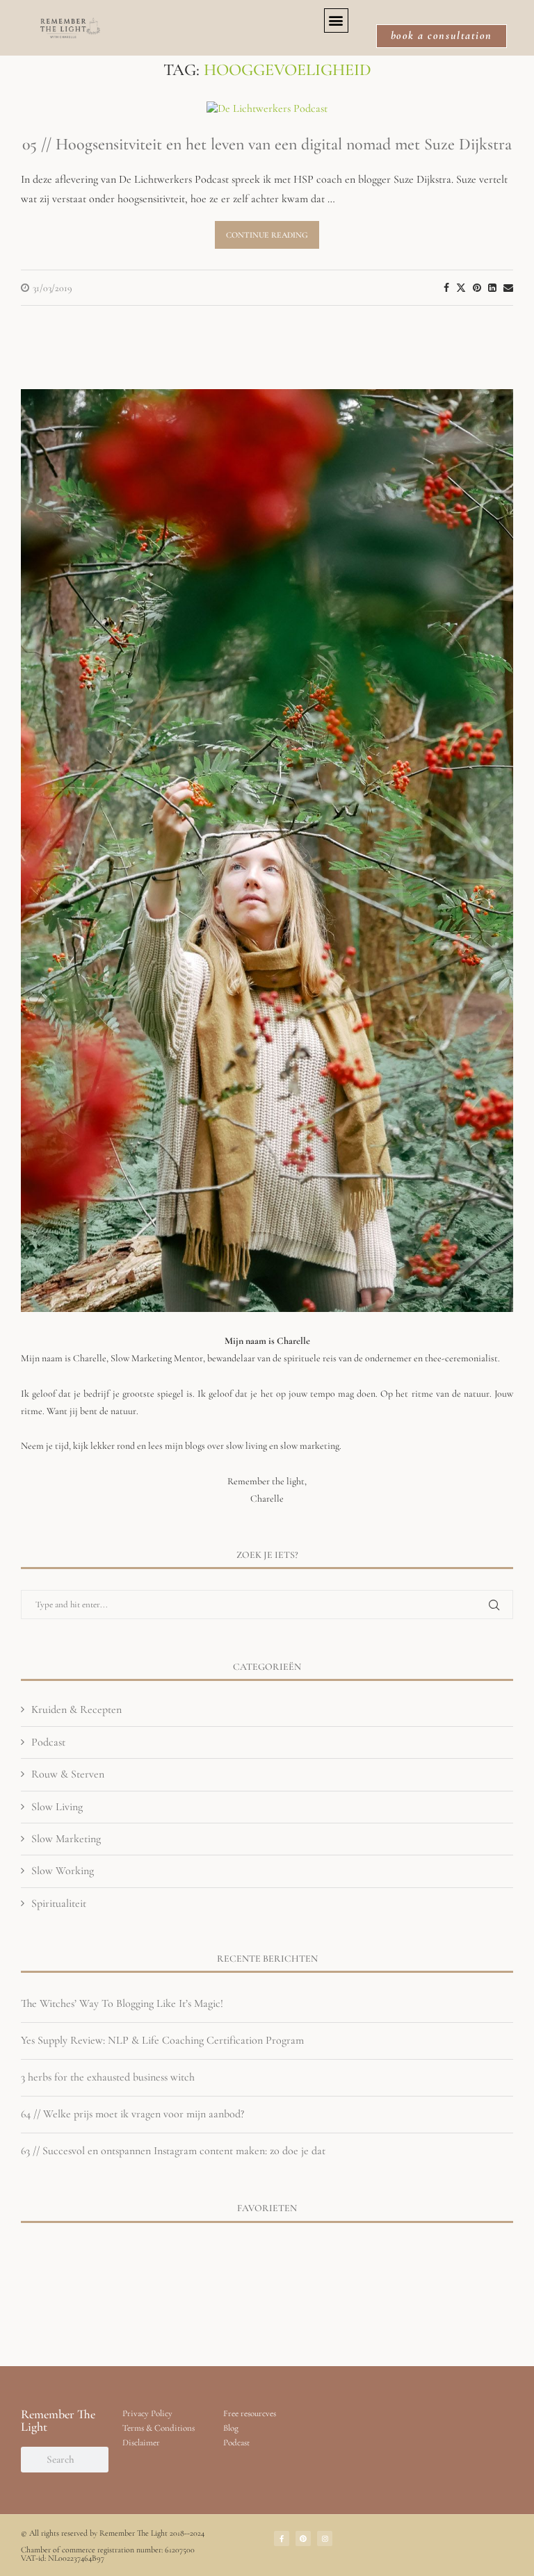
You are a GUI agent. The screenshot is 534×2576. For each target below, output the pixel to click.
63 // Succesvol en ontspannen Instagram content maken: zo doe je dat (173, 2151)
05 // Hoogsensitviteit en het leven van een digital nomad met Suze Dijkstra (267, 144)
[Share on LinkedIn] (492, 288)
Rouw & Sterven (68, 1774)
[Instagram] (325, 2538)
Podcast (48, 1742)
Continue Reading (267, 235)
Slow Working (63, 1871)
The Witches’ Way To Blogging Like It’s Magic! (122, 2003)
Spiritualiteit (59, 1903)
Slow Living (57, 1807)
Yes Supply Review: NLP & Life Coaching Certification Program (162, 2040)
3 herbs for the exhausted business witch (108, 2077)
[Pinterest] (303, 2538)
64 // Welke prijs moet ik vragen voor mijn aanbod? (132, 2114)
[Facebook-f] (282, 2538)
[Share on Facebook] (446, 288)
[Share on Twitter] (461, 288)
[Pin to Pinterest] (477, 288)
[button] (336, 20)
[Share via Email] (508, 288)
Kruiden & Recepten (76, 1709)
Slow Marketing (66, 1839)
